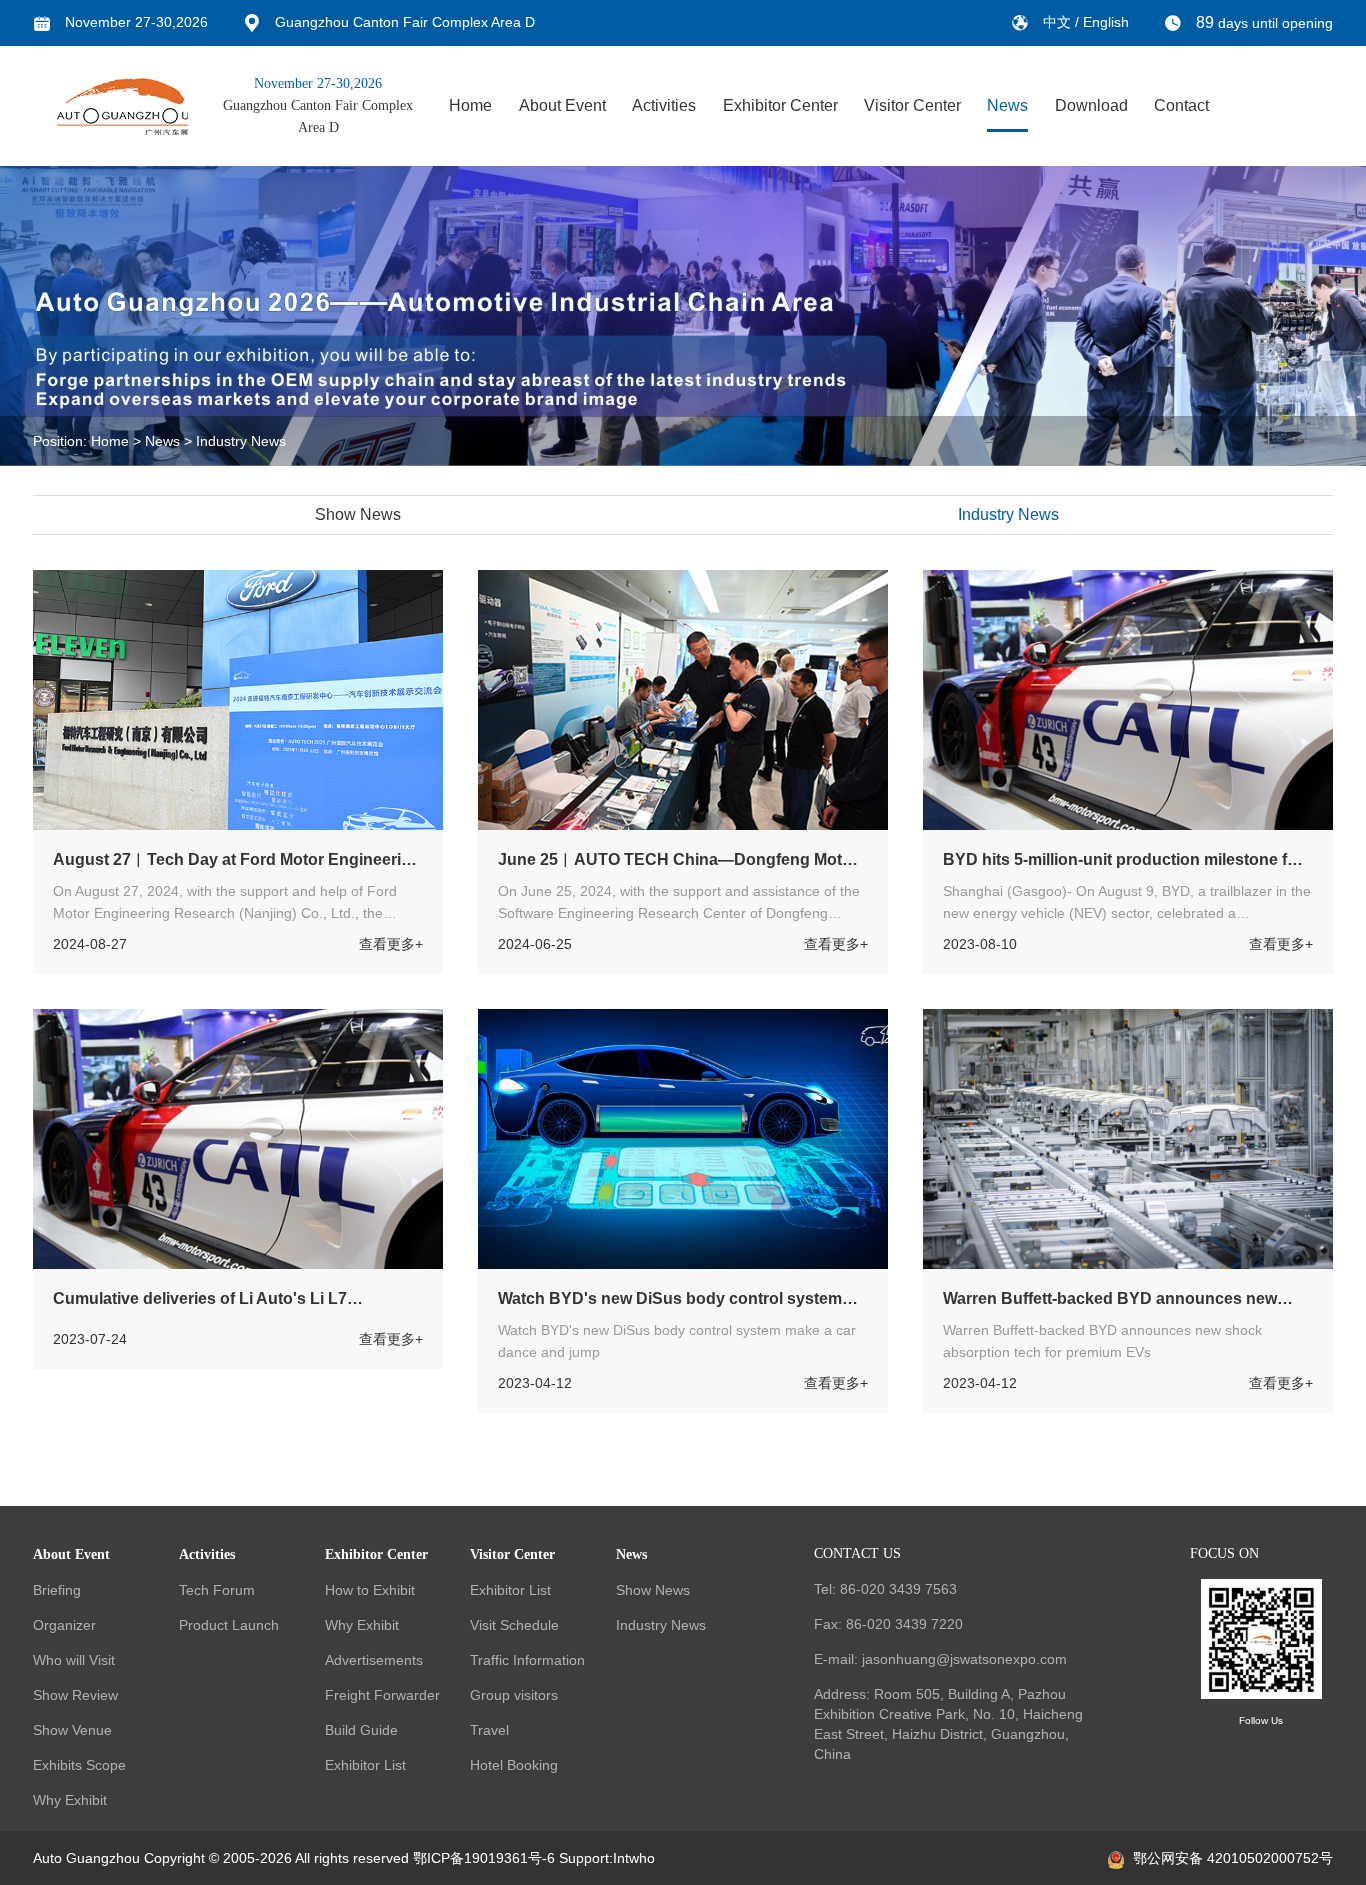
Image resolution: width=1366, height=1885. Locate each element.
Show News (358, 514)
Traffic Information (527, 1660)
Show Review (75, 1695)
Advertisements (374, 1660)
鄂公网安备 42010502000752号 (1233, 1858)
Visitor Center (912, 105)
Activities (664, 105)
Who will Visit (74, 1660)
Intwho (634, 1858)
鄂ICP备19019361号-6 (484, 1858)
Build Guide (361, 1730)
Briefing (57, 1590)
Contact (1181, 105)
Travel (489, 1730)
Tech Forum (217, 1590)
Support (584, 1858)
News (1007, 105)
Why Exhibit (70, 1800)
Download (1091, 105)
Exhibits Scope (79, 1765)
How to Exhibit (370, 1590)
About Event (562, 105)
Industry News (241, 441)
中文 (1059, 22)
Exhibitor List (365, 1765)
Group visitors (514, 1695)
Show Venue (72, 1730)
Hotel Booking (514, 1765)
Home (470, 105)
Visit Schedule (514, 1625)
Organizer (64, 1625)
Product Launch (229, 1625)
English (1106, 22)
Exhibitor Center (780, 105)
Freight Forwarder (382, 1695)
